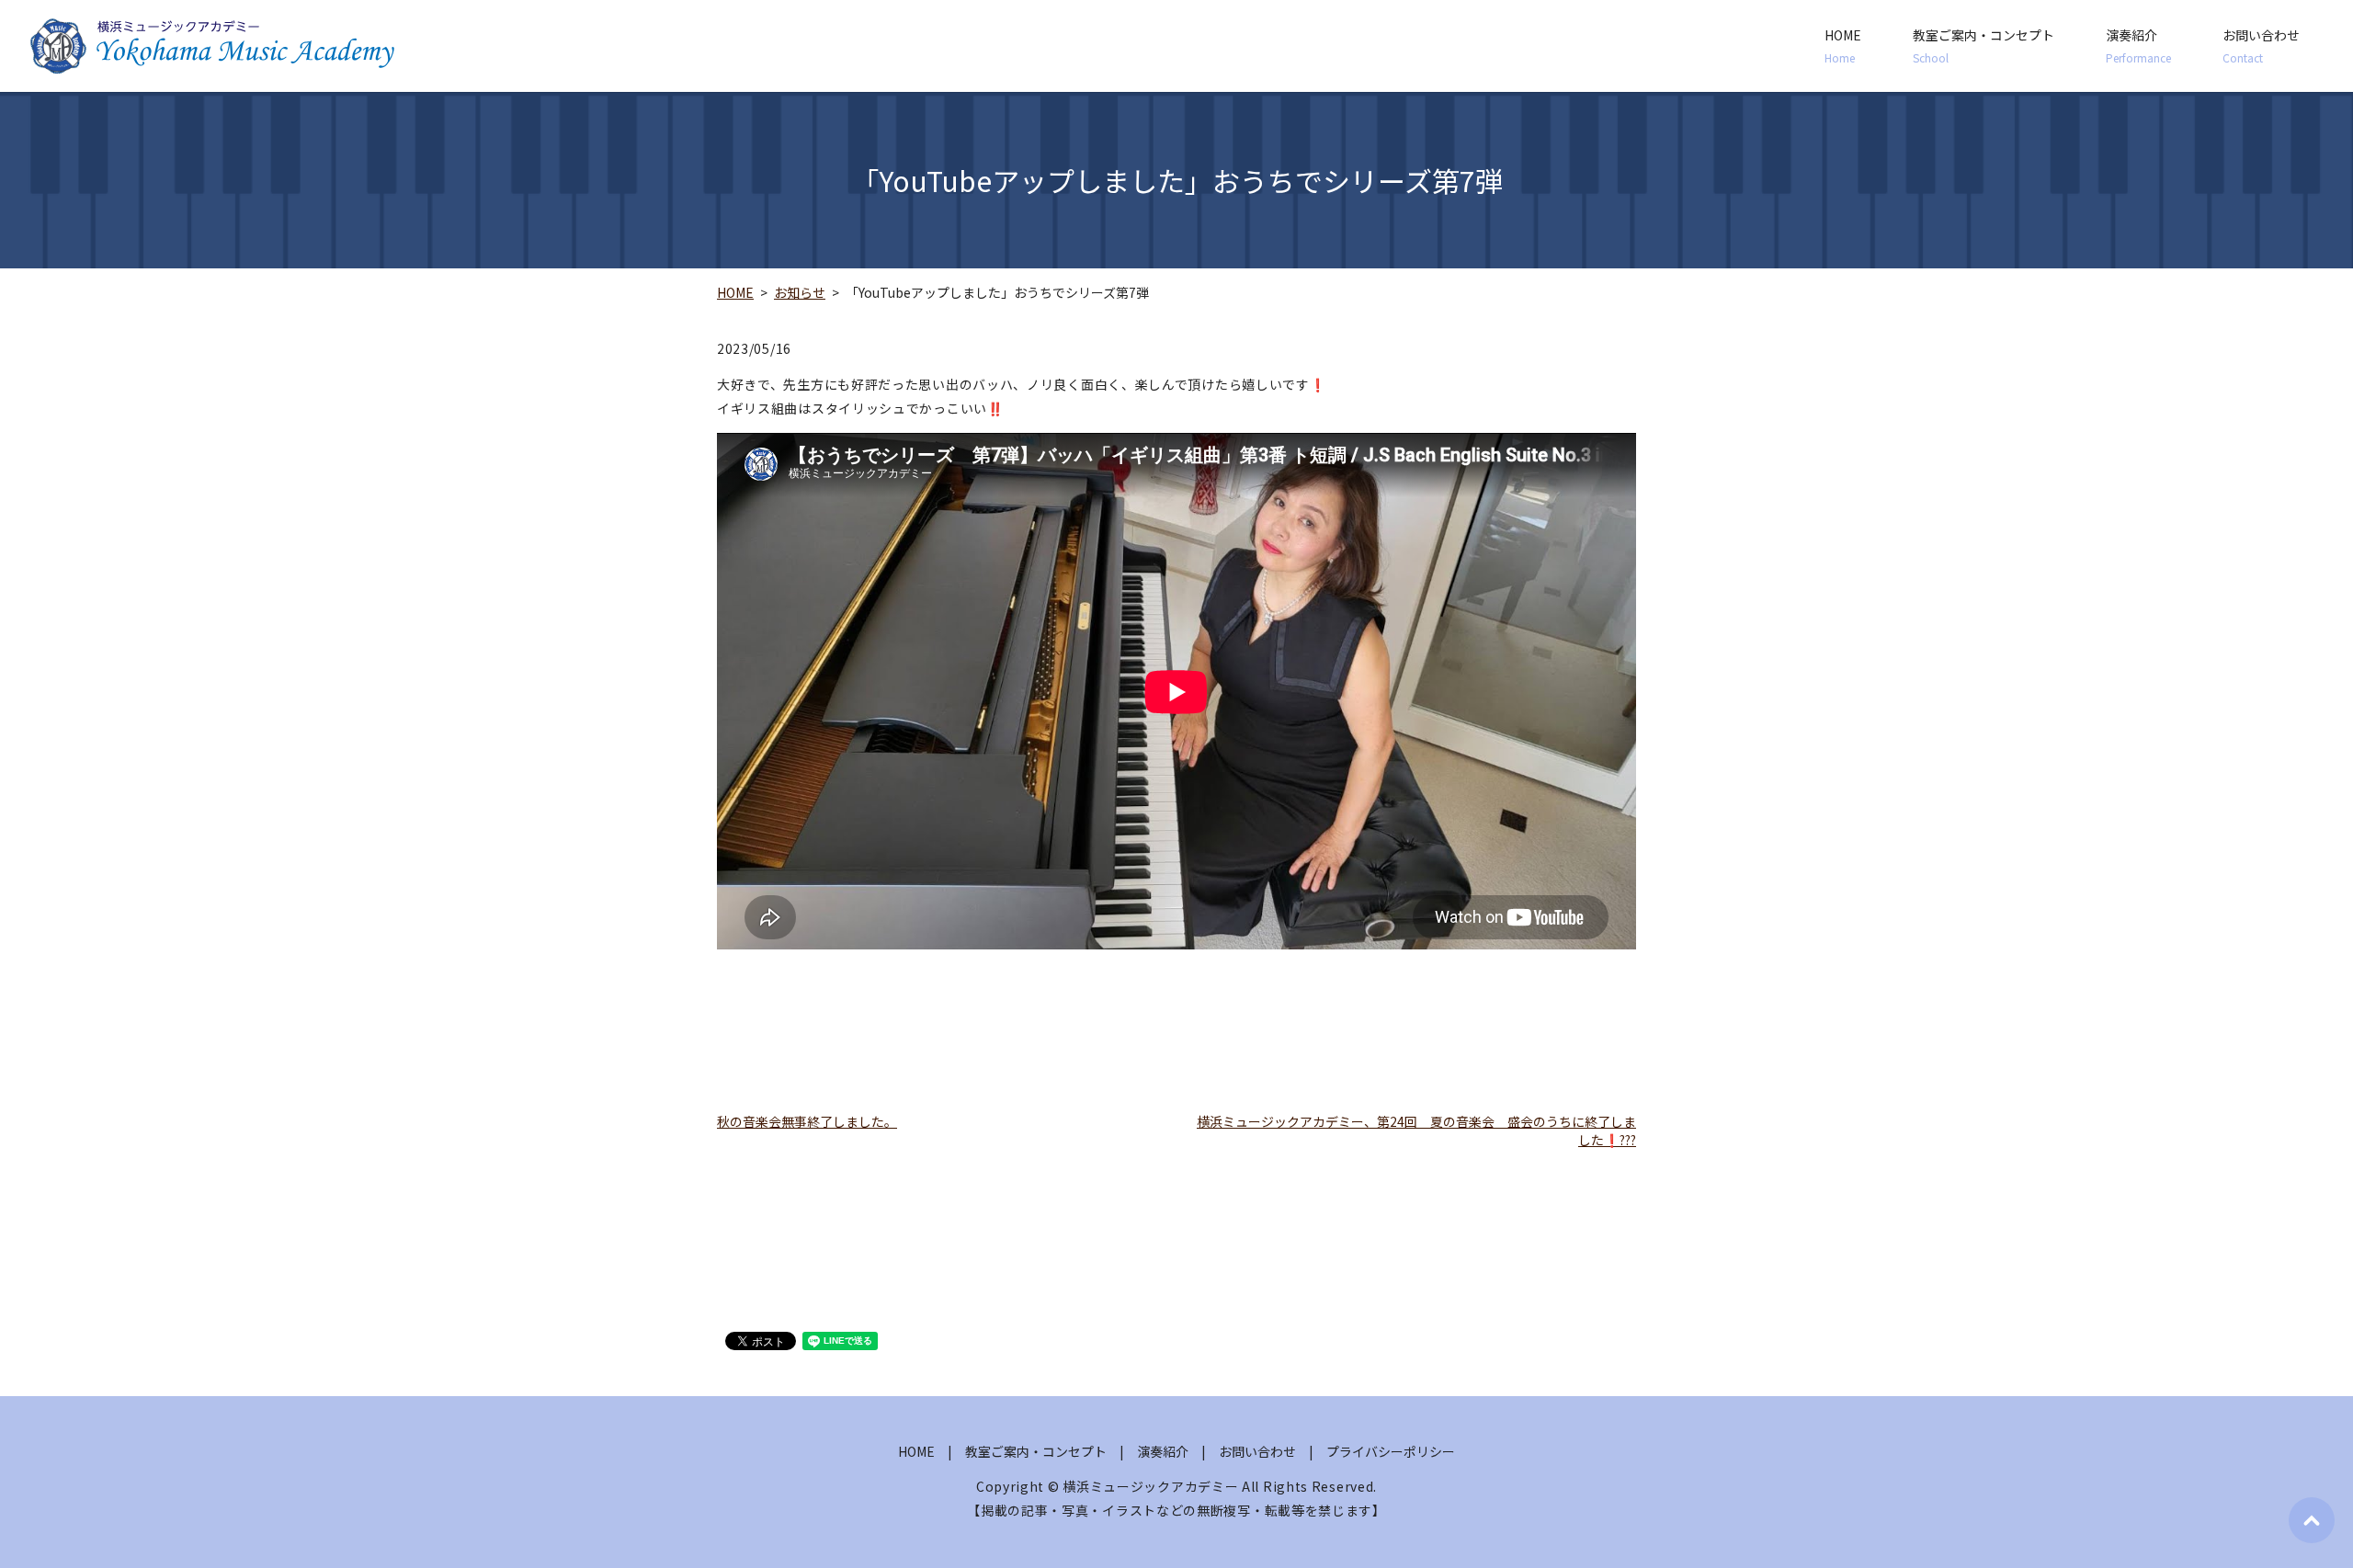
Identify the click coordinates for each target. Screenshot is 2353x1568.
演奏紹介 (2138, 45)
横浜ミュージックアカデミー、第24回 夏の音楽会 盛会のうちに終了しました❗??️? (1416, 1131)
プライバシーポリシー (1391, 1451)
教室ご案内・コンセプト (1984, 45)
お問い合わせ (2261, 45)
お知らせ (800, 292)
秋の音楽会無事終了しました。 (807, 1121)
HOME (1843, 45)
